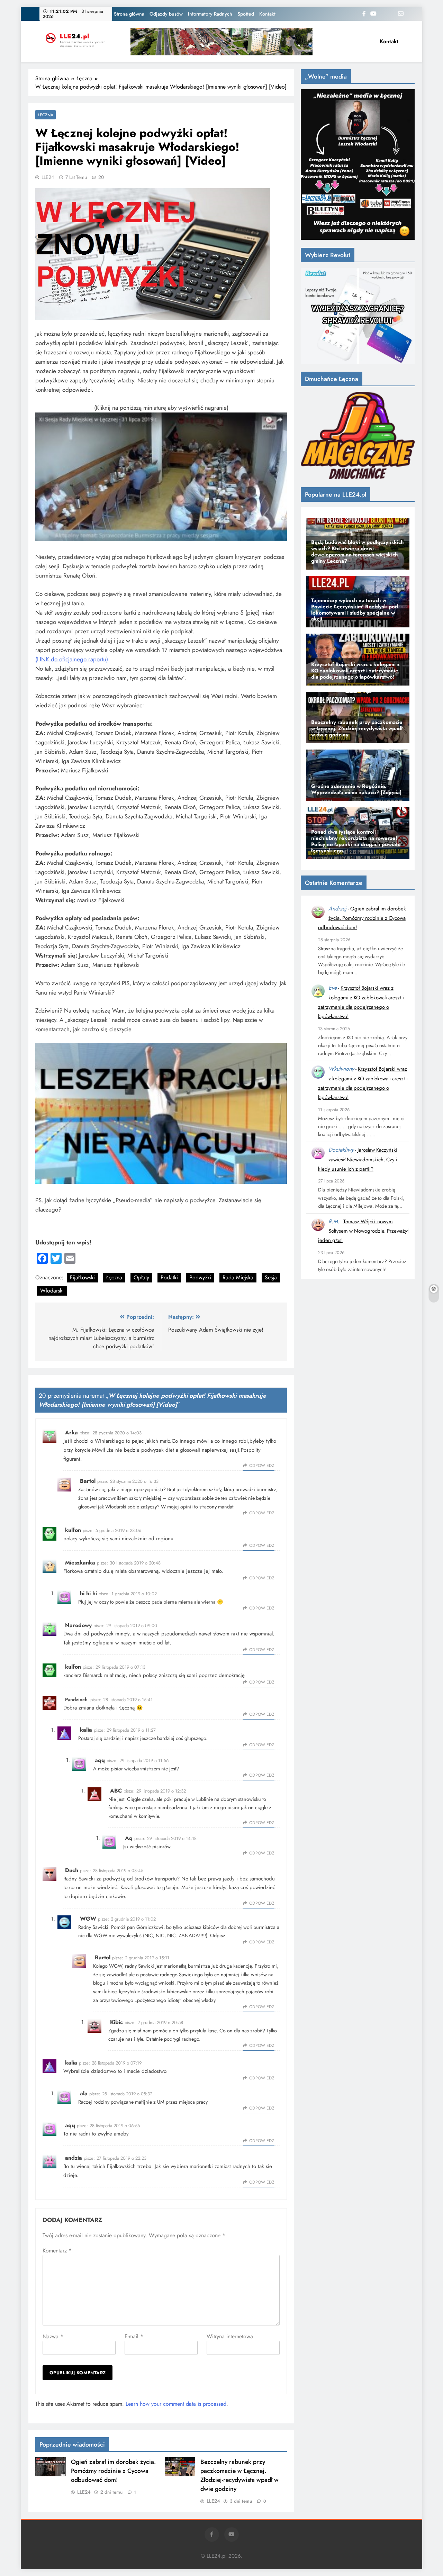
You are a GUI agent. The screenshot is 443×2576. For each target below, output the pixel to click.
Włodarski (52, 1291)
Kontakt (267, 14)
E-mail (134, 2336)
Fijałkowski (82, 1277)
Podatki (169, 1277)
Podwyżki (200, 1277)
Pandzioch (76, 1699)
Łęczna (46, 115)
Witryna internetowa (230, 2336)
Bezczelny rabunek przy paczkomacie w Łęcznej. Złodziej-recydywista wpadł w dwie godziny (239, 2475)
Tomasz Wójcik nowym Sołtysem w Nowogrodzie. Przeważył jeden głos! (363, 1231)
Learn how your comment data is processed (176, 2404)
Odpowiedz (262, 1466)
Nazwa (53, 2336)
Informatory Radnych (210, 14)
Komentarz (57, 2251)
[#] (221, 42)
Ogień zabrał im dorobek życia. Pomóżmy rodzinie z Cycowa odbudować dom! (113, 2471)
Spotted (246, 14)
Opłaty (141, 1277)
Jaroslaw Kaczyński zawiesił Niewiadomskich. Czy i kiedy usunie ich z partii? (358, 1159)
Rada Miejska (238, 1277)
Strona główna (129, 14)
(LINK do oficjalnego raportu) (72, 659)
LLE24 (48, 177)
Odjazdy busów (166, 14)
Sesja (271, 1277)
